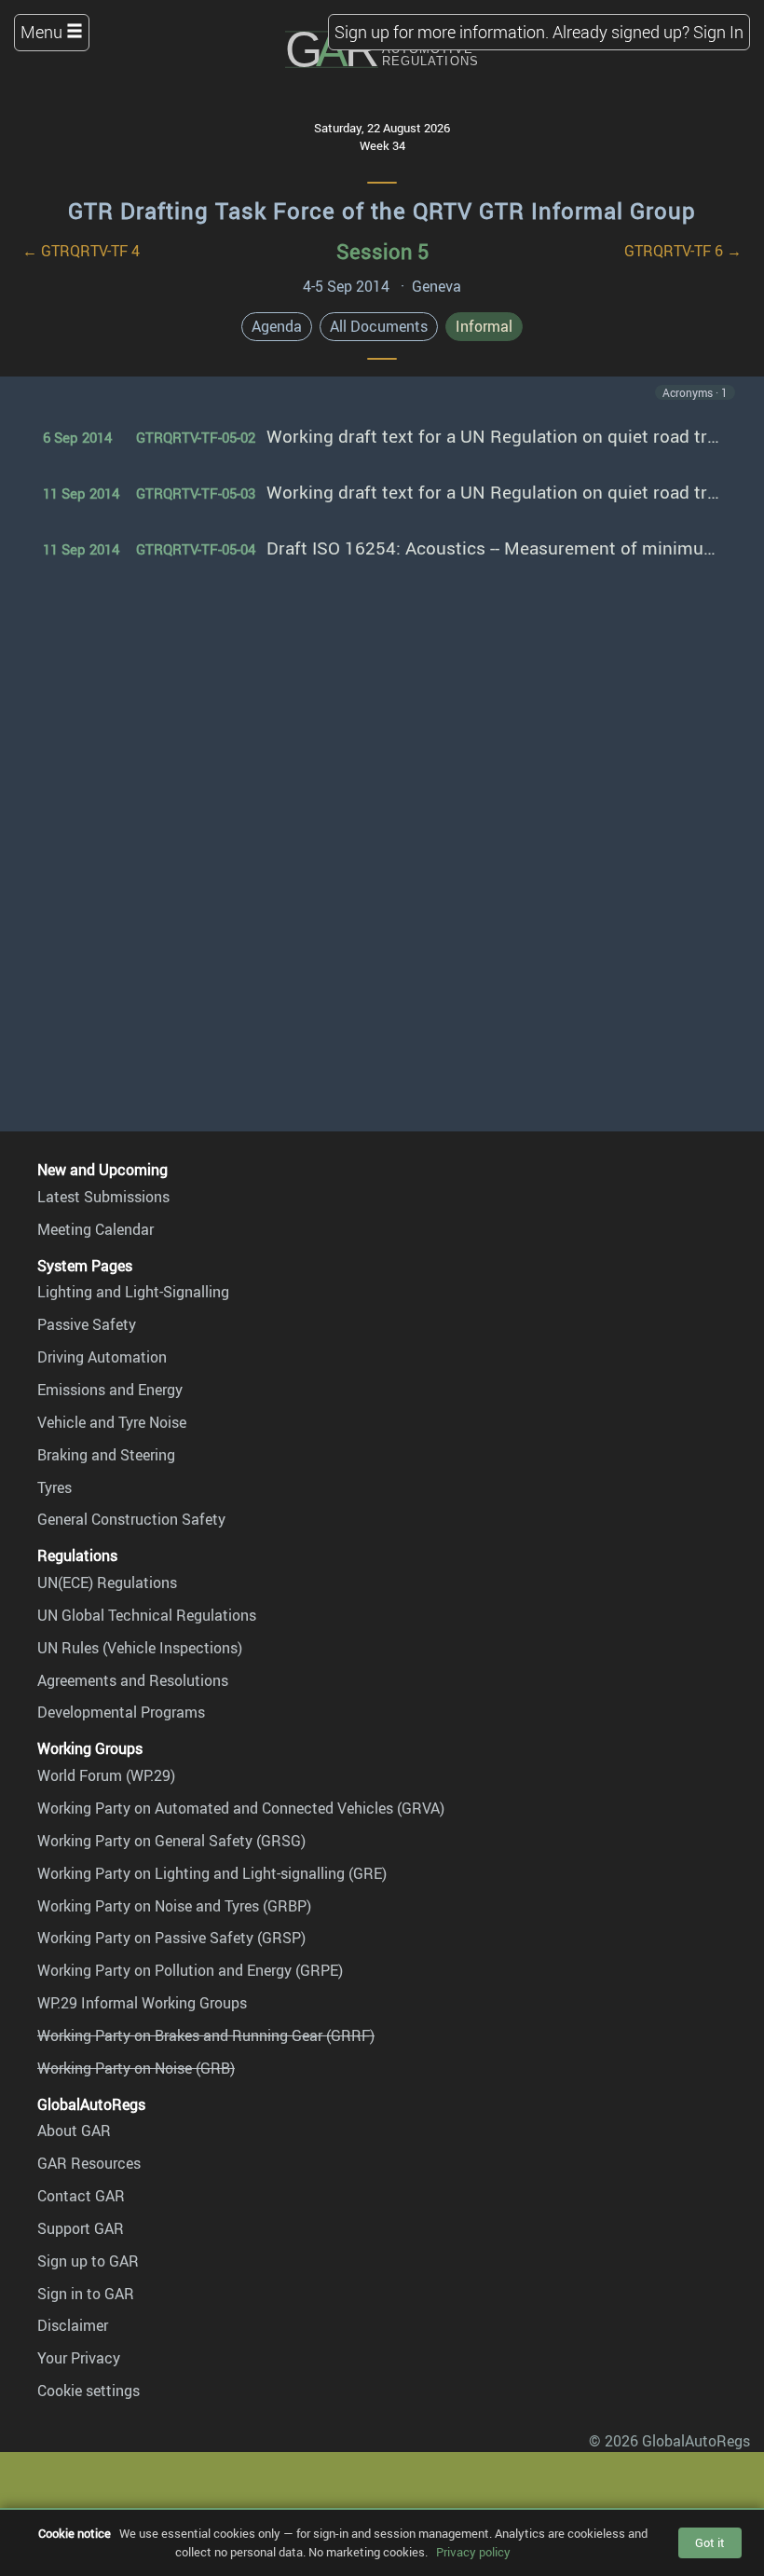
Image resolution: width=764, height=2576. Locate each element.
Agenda (277, 326)
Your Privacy (79, 2358)
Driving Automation (102, 1357)
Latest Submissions (103, 1197)
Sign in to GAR (86, 2294)
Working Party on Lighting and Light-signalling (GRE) (212, 1873)
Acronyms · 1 (695, 392)
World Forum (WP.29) (106, 1775)
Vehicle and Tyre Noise (112, 1422)
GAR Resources (89, 2163)
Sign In (718, 32)
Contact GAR (81, 2196)
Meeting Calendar (95, 1229)
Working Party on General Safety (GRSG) (171, 1841)
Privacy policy (473, 2552)
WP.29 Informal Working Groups (142, 2003)
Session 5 (382, 251)
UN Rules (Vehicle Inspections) (140, 1648)
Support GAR (81, 2228)
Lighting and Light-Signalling (133, 1292)
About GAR (74, 2131)
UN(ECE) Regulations (107, 1583)
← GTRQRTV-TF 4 (81, 251)
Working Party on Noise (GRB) (136, 2068)
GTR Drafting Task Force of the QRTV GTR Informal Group (382, 211)
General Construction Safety (131, 1519)
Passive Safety (87, 1324)
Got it (710, 2542)
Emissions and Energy (110, 1390)
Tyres (55, 1487)
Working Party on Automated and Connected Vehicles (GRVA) (241, 1808)
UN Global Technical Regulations (147, 1615)
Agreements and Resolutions (133, 1680)
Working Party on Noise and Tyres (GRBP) (174, 1906)
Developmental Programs (121, 1712)
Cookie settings (89, 2391)
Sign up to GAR (88, 2261)
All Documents (379, 326)
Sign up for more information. (442, 32)
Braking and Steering (106, 1455)
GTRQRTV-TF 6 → (683, 251)
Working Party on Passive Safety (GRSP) (171, 1938)
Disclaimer (73, 2325)
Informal (484, 326)
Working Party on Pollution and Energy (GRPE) (190, 1970)
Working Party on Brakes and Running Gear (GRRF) (206, 2035)
